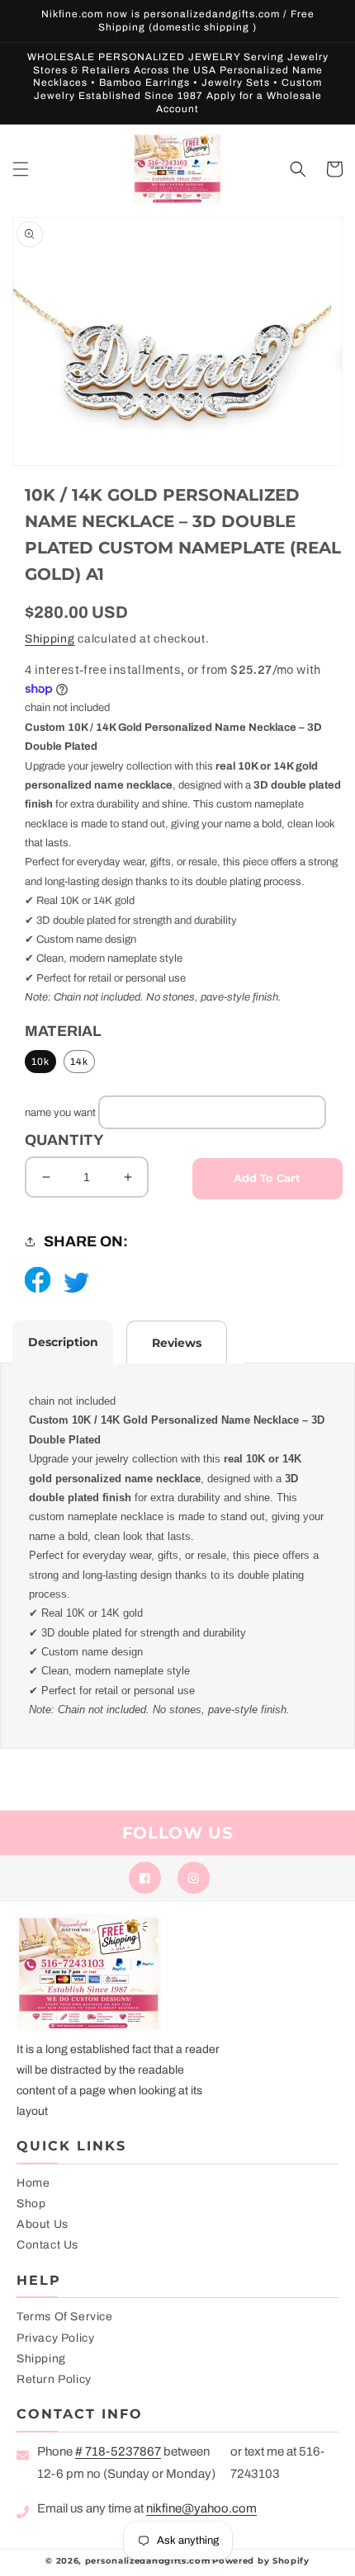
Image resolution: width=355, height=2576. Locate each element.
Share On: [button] (86, 1241)
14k (79, 1062)
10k (40, 1062)
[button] (21, 169)
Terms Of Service (65, 2317)
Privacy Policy (55, 2338)
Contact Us (47, 2245)
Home (33, 2183)
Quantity (64, 1140)
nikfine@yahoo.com (201, 2508)
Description (63, 1342)
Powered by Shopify (261, 2561)
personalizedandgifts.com (148, 2561)
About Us (43, 2224)
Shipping (50, 639)
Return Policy (54, 2379)
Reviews (177, 1343)
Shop (31, 2204)
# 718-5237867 (118, 2451)
